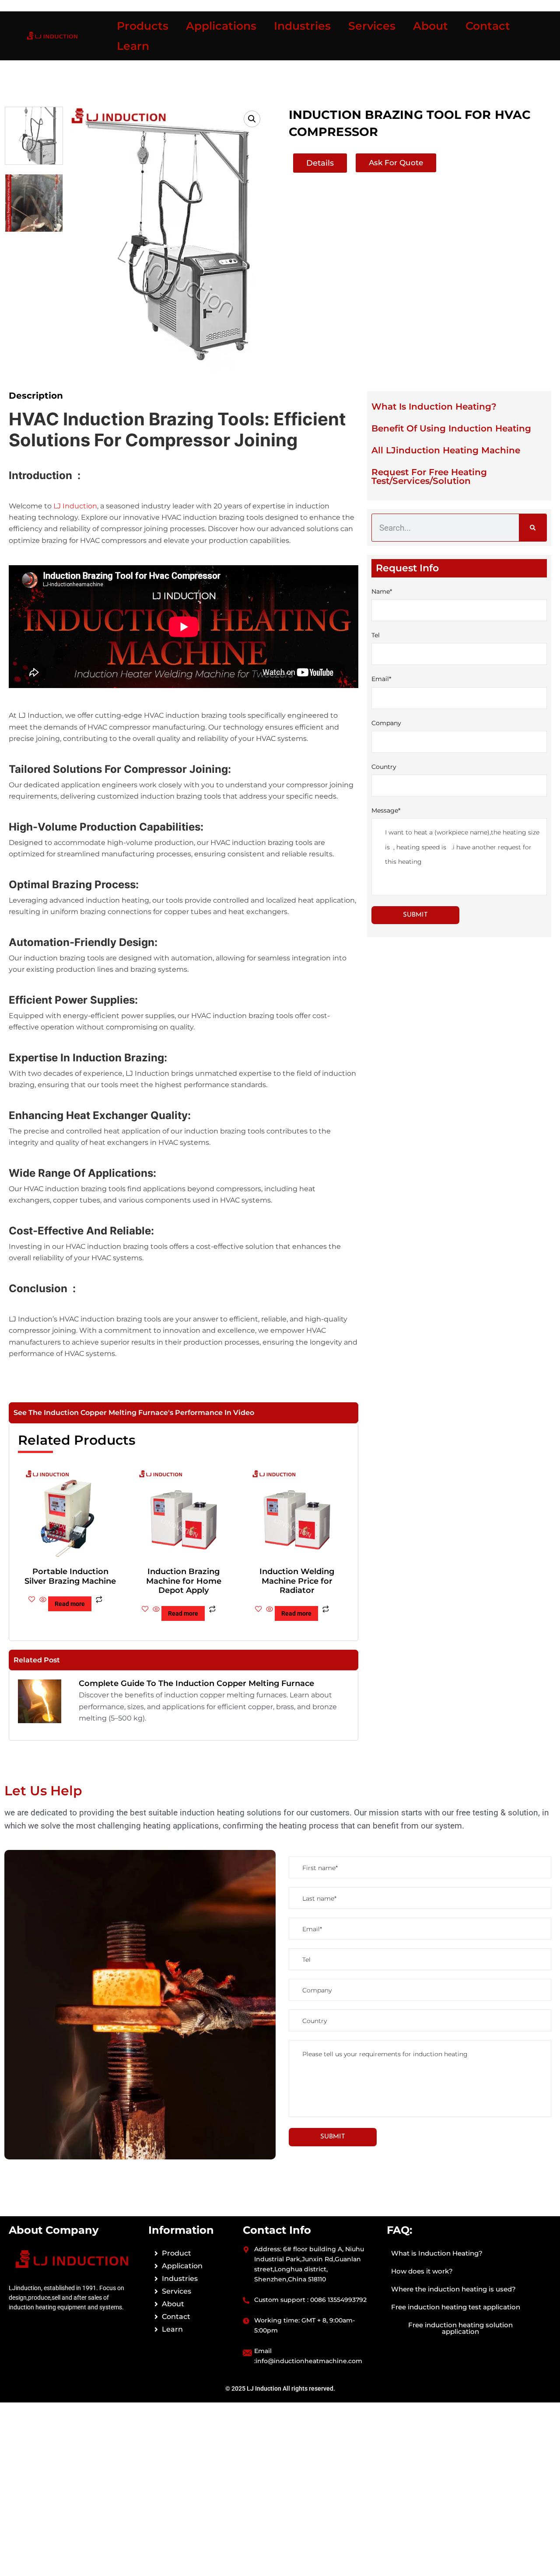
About (430, 26)
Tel (376, 635)
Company (386, 723)
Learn (133, 46)
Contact (488, 26)
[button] (252, 119)
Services (372, 26)
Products (143, 26)
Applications (221, 26)
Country (384, 767)
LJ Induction (75, 506)
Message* (386, 810)
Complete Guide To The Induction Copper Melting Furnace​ (196, 1683)
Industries (302, 26)
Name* (382, 591)
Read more (70, 1604)
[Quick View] (43, 1600)
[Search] (533, 528)
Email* (381, 679)
